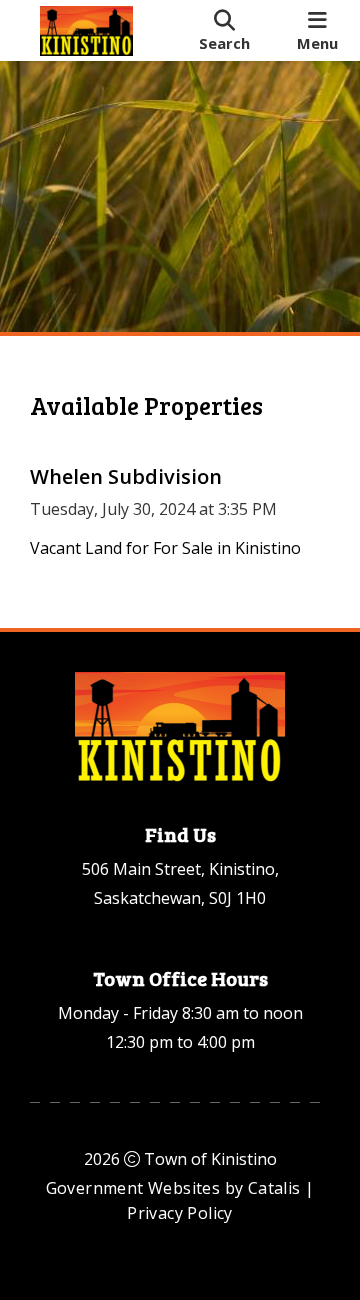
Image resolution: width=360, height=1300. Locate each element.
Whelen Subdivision (126, 476)
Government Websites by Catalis (173, 1188)
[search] (224, 30)
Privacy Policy (180, 1213)
